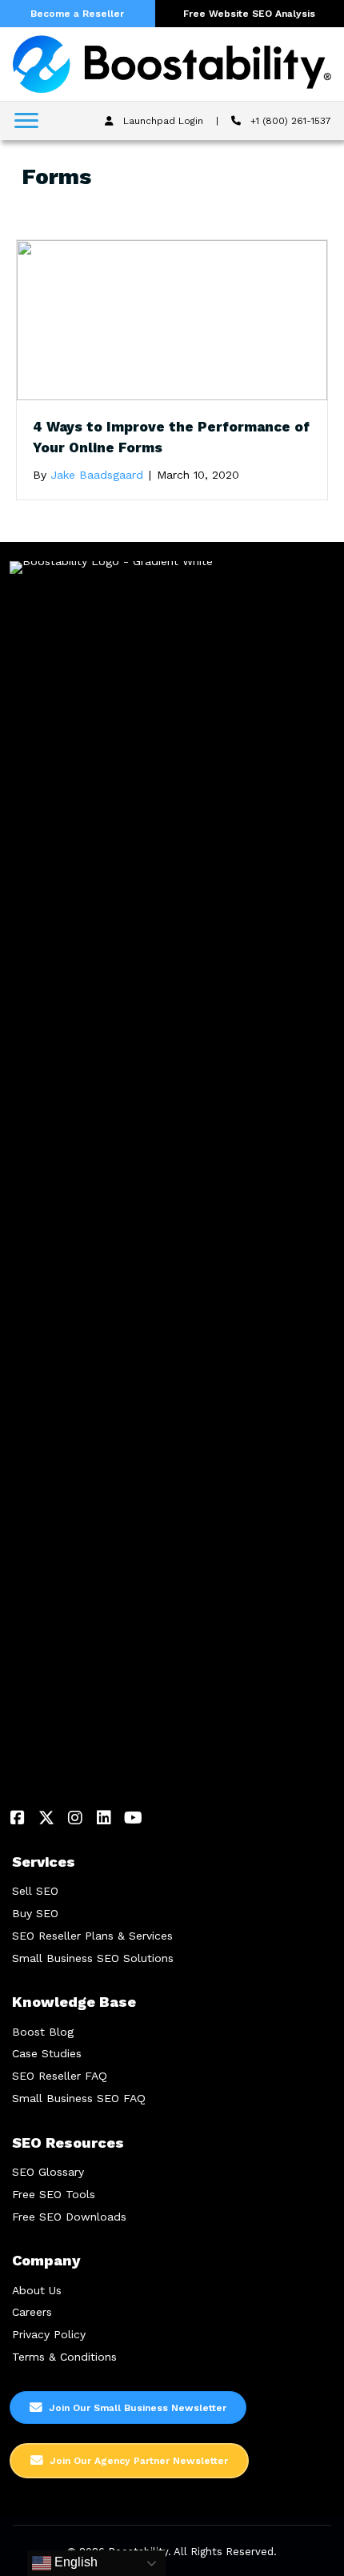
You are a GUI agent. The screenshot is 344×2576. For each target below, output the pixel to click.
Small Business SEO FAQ (79, 2098)
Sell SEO (35, 1891)
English (74, 2562)
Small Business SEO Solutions (93, 1958)
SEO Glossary (48, 2172)
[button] (18, 1818)
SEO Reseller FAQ (60, 2076)
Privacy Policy (49, 2334)
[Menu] (26, 121)
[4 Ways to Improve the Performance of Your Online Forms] (172, 319)
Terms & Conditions (64, 2357)
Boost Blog (43, 2032)
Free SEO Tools (54, 2194)
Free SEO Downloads (69, 2217)
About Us (37, 2290)
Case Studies (47, 2053)
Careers (32, 2312)
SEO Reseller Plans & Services (92, 1936)
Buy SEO (35, 1913)
